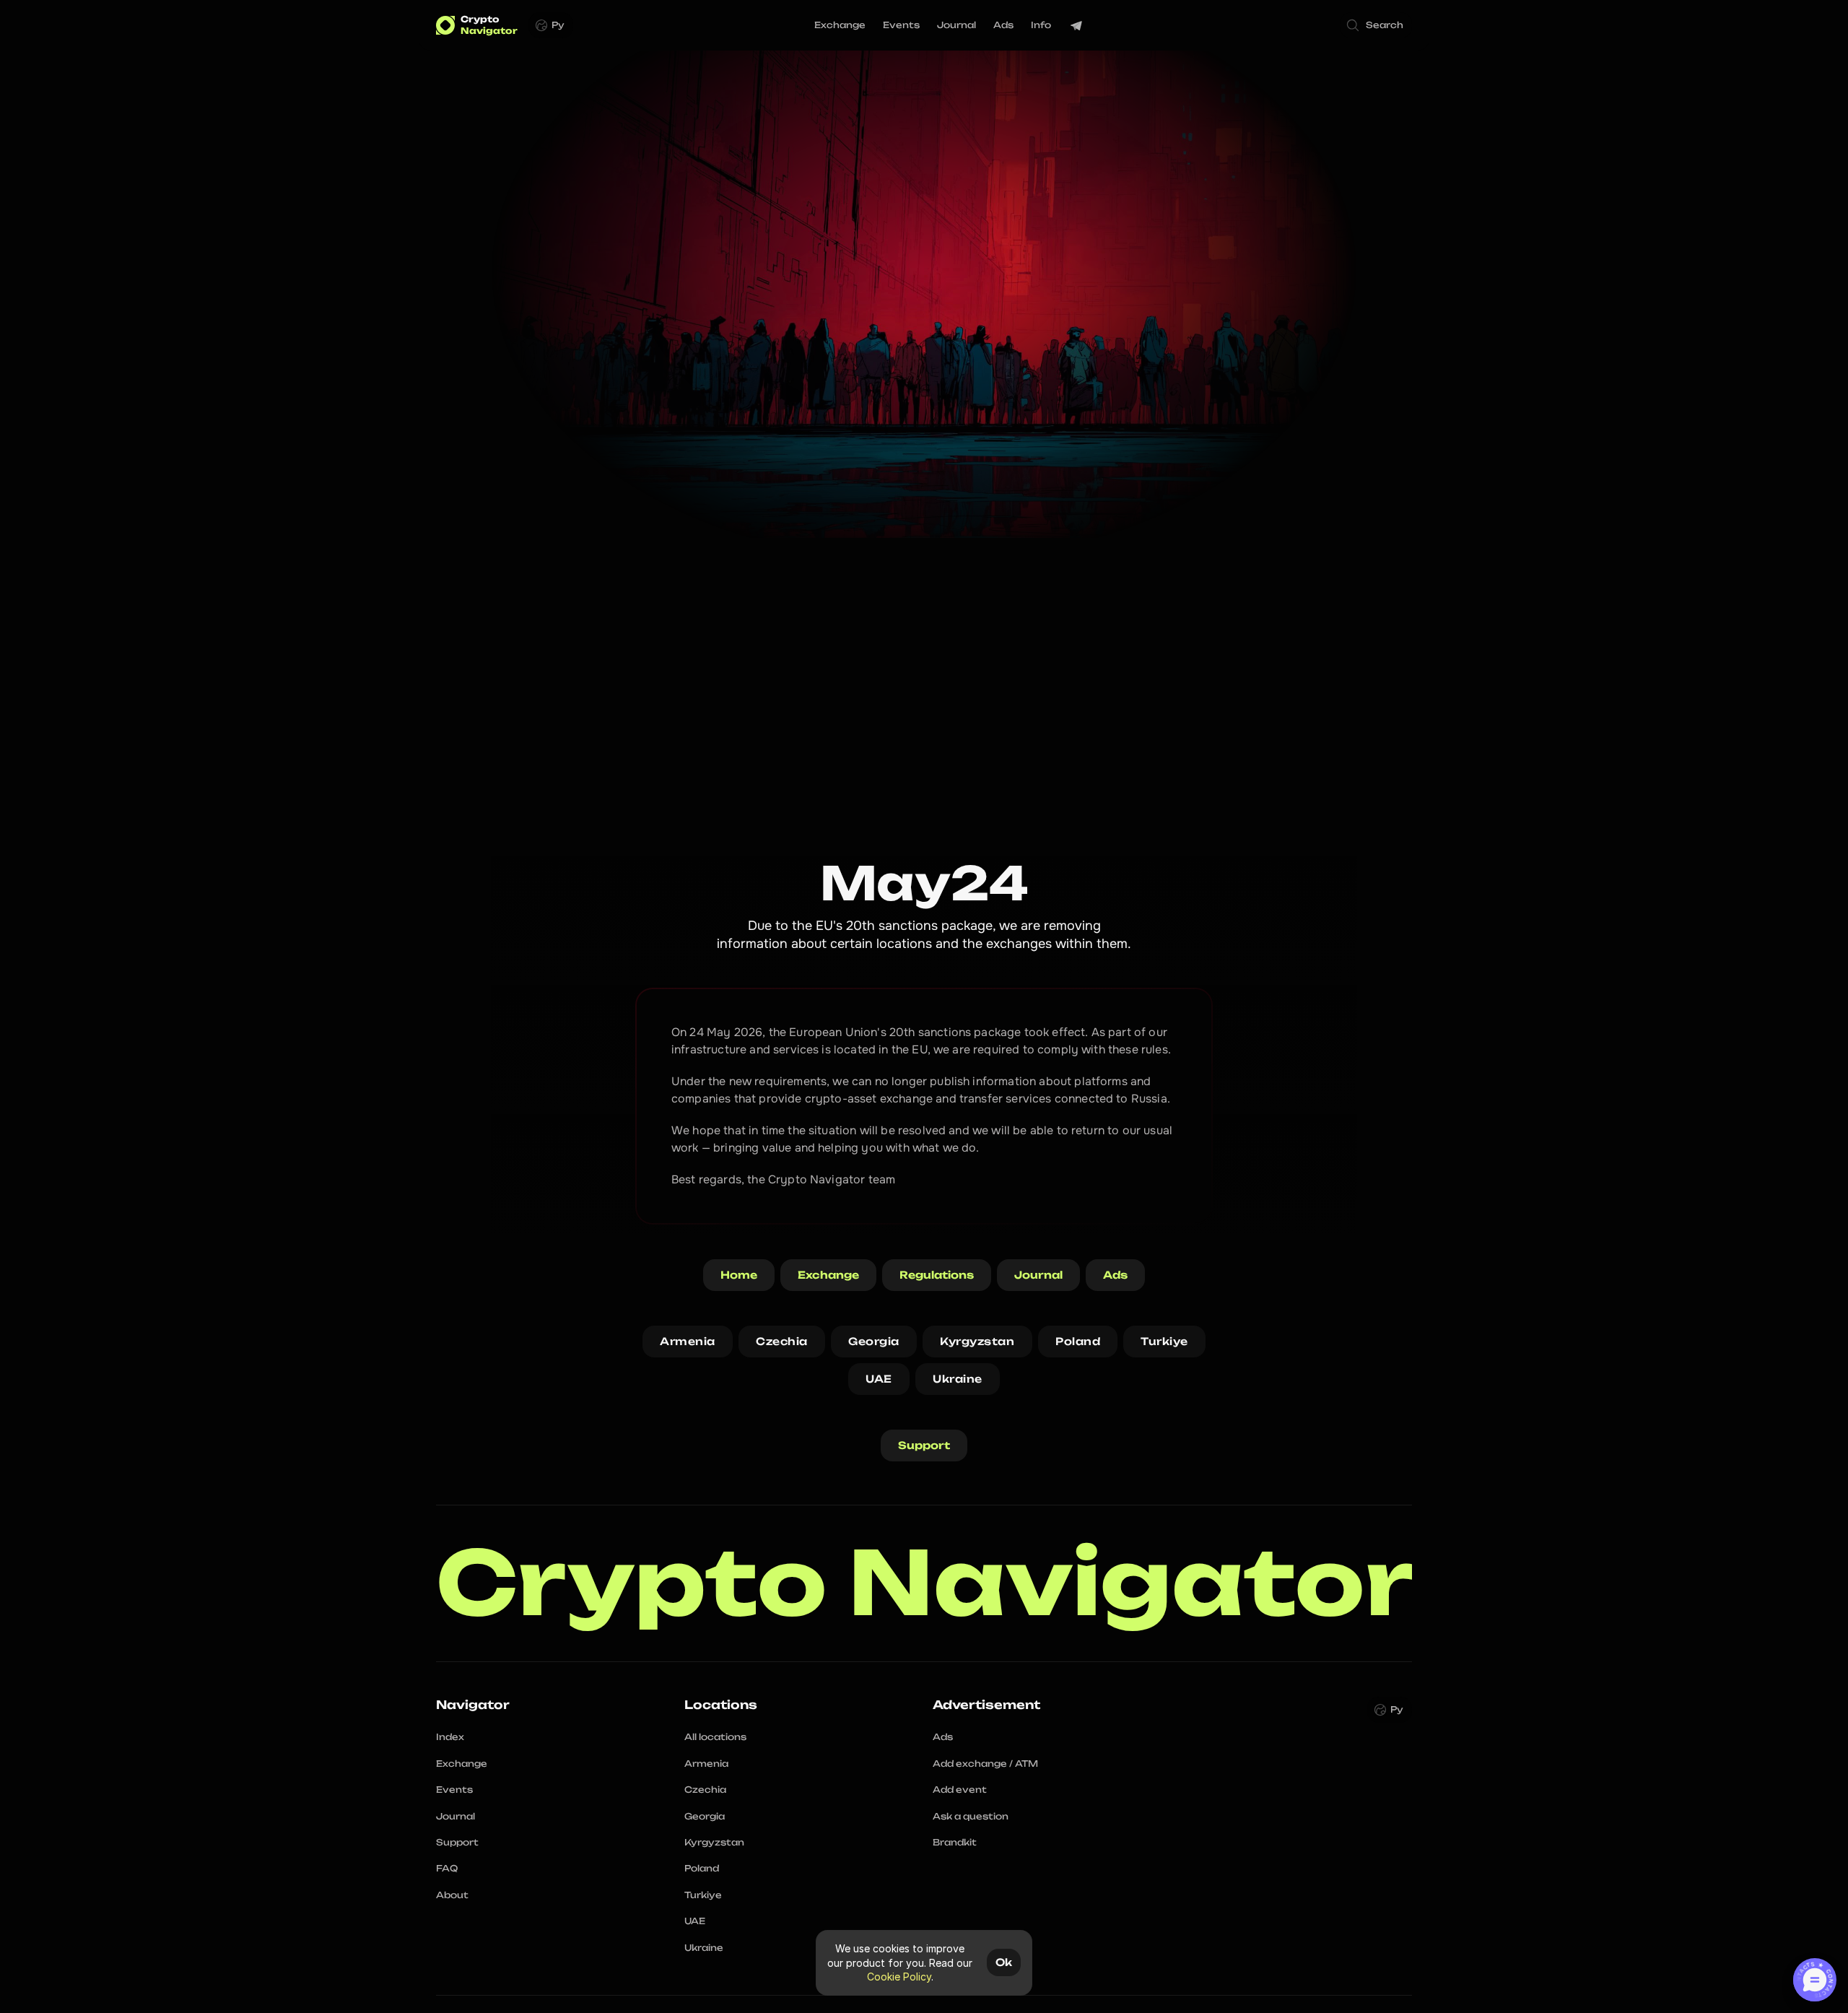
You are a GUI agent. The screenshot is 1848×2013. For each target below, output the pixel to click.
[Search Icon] (1376, 25)
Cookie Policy (899, 1977)
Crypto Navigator (925, 1583)
